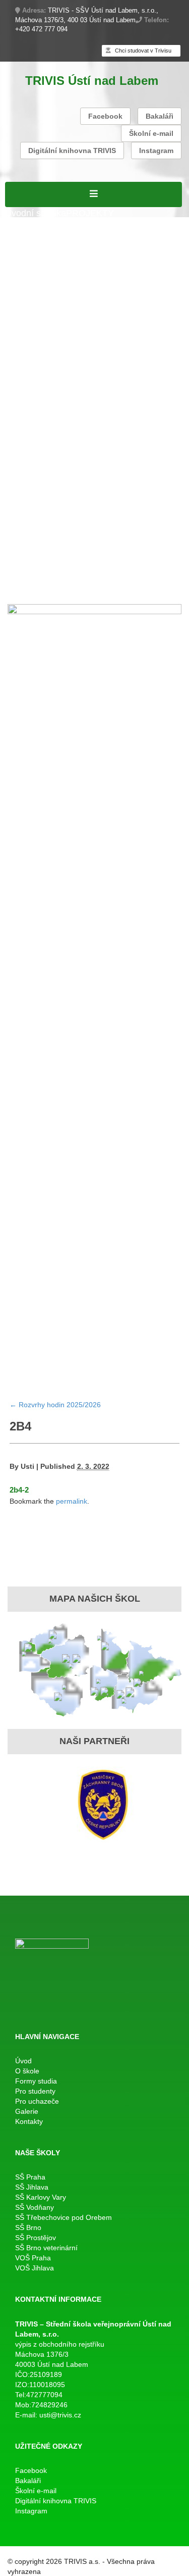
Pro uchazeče (33, 499)
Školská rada (140, 278)
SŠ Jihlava (32, 2187)
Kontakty (52, 589)
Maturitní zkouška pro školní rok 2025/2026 (92, 395)
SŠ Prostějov (36, 2238)
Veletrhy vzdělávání (130, 551)
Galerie (20, 589)
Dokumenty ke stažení (119, 473)
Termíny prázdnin (40, 473)
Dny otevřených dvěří (48, 551)
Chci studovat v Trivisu (142, 51)
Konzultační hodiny (95, 460)
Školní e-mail (151, 133)
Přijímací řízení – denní (52, 512)
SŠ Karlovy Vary (41, 2197)
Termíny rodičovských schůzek (67, 485)
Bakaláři (160, 116)
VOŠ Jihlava (35, 2268)
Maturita (21, 356)
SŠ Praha (30, 2177)
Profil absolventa (138, 537)
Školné (43, 460)
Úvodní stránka (36, 213)
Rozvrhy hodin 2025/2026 (57, 330)
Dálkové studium (39, 304)
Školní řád (25, 343)
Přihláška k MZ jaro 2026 (55, 382)
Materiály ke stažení (45, 291)
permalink (72, 1501)
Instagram (156, 151)
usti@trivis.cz (60, 2415)
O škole (20, 226)
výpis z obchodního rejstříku (60, 2344)
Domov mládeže (38, 576)
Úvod (23, 2061)
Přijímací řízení (35, 278)
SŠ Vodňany (35, 2207)
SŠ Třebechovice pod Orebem (64, 2217)
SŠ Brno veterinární (46, 2248)
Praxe (17, 460)
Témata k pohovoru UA (52, 525)
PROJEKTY (90, 213)
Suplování (129, 330)
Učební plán (90, 278)
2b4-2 (19, 1490)
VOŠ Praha (33, 2258)
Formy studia (31, 252)
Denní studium (34, 265)
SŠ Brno (28, 2227)
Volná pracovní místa (47, 239)
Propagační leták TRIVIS (55, 537)
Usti (27, 1466)
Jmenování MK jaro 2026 (55, 369)
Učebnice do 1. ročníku (79, 564)
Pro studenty (30, 317)
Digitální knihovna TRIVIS (72, 151)
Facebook (105, 116)
